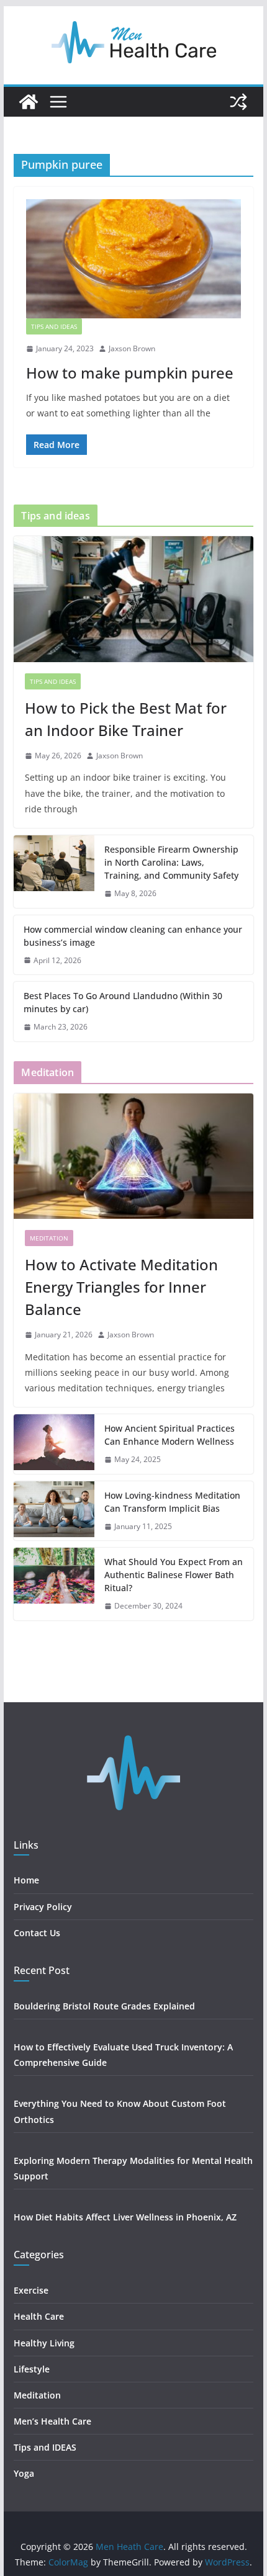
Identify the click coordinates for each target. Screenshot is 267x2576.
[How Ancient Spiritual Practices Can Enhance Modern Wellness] (54, 1444)
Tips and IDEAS (54, 326)
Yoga (24, 2473)
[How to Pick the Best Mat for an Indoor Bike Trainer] (133, 599)
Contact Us (37, 1933)
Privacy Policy (43, 1907)
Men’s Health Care (52, 2421)
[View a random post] (238, 102)
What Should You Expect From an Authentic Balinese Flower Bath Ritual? (174, 1575)
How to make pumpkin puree (130, 373)
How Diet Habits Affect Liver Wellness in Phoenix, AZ (125, 2217)
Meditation (49, 1238)
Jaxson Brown (132, 348)
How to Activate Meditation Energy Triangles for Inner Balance (121, 1287)
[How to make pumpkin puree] (133, 259)
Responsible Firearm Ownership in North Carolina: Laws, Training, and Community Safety (171, 862)
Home (26, 1880)
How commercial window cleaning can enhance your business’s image (133, 936)
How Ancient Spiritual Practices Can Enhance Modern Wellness (170, 1435)
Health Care (39, 2316)
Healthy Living (45, 2343)
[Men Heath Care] (29, 102)
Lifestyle (33, 2369)
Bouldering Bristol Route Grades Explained (104, 2006)
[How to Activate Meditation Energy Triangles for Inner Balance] (133, 1156)
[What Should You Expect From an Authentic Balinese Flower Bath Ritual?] (54, 1584)
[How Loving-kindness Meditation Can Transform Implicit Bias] (54, 1511)
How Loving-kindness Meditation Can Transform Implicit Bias (172, 1502)
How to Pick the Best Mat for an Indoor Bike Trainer (126, 719)
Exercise (31, 2290)
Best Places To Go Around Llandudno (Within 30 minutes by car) (123, 1002)
